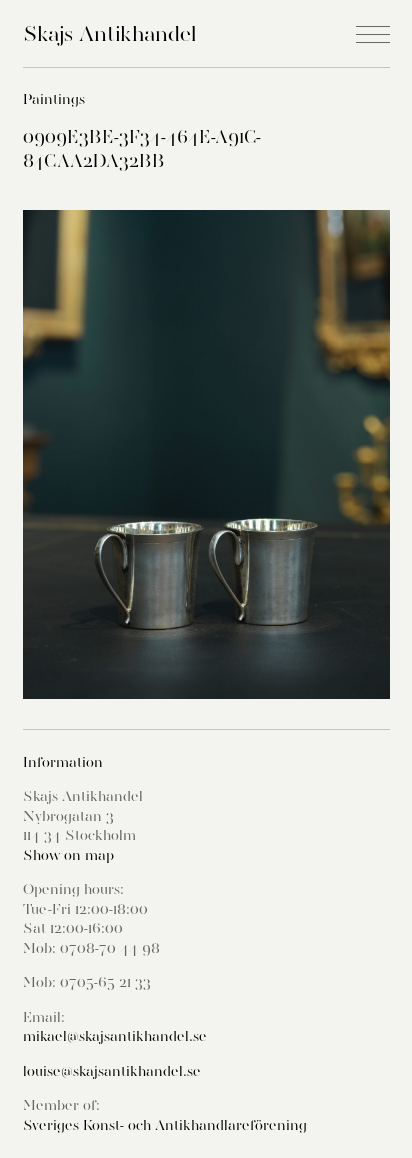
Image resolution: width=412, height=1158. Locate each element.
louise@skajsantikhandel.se (112, 1071)
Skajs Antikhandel (109, 33)
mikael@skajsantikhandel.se (115, 1036)
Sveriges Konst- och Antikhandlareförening (165, 1125)
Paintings (54, 99)
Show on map (68, 855)
